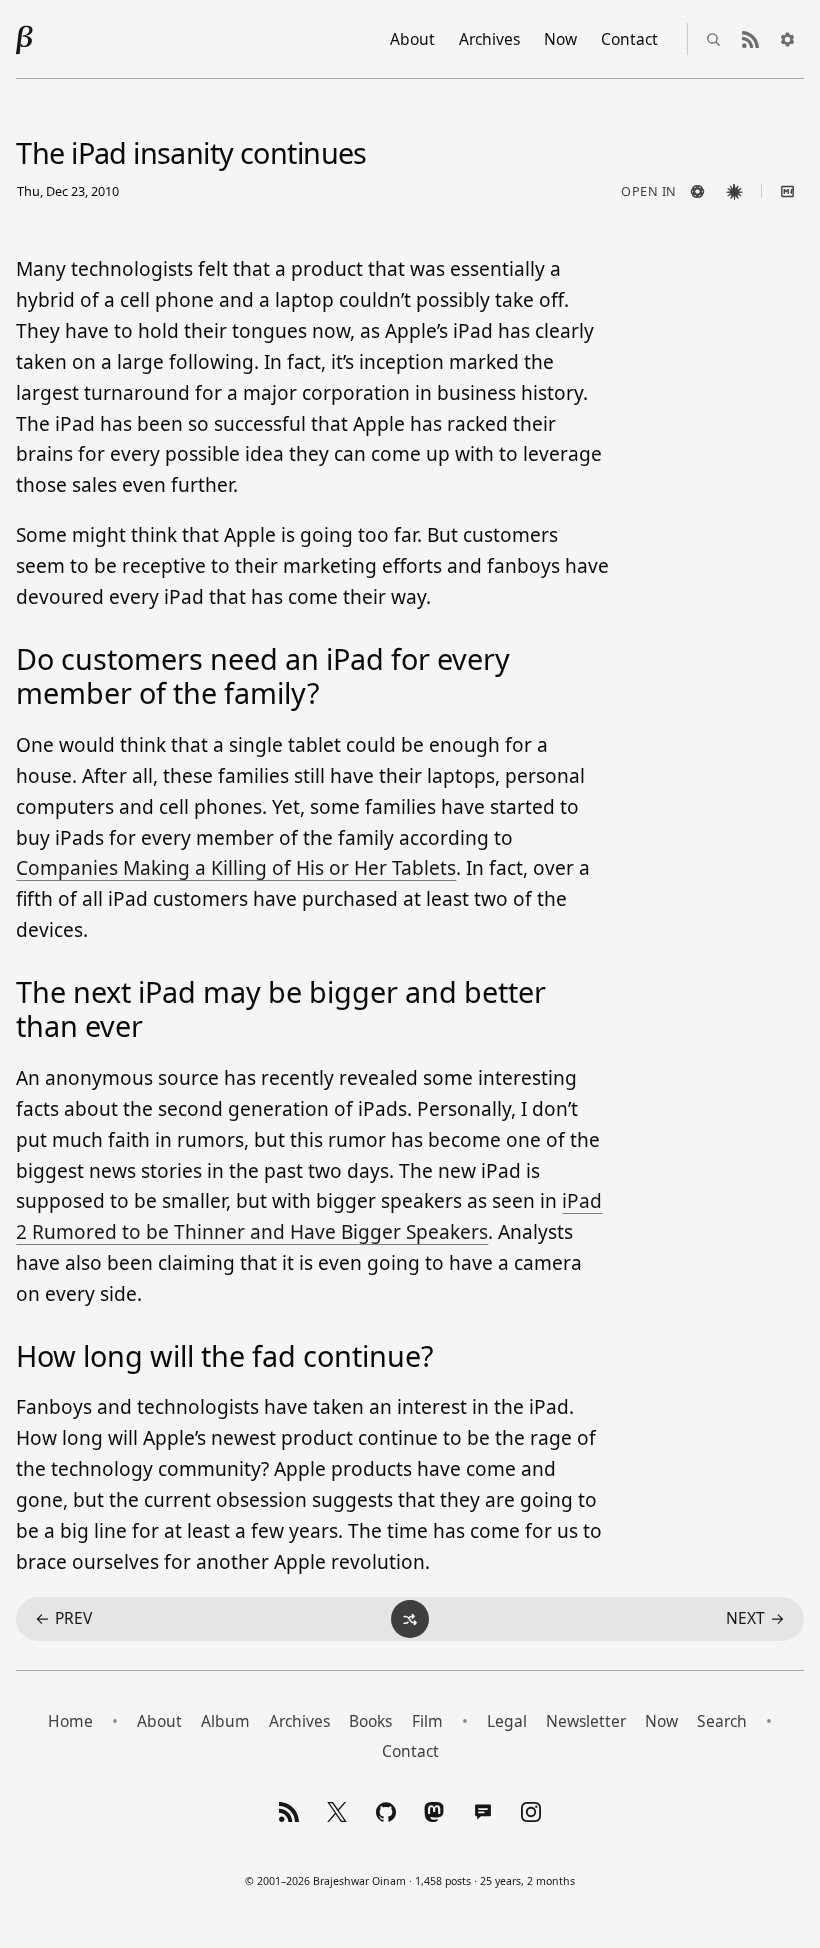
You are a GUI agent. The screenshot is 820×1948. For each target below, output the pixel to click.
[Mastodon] (434, 1812)
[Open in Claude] (735, 191)
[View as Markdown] (788, 191)
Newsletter (586, 1721)
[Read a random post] (410, 1619)
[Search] (714, 39)
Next (755, 1618)
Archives (489, 39)
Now (560, 39)
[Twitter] (337, 1812)
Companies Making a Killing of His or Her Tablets (236, 868)
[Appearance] (788, 39)
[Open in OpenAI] (698, 191)
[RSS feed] (751, 39)
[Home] (25, 39)
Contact (629, 39)
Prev (63, 1618)
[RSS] (288, 1812)
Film (427, 1721)
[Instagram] (531, 1812)
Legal (507, 1721)
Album (225, 1721)
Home (70, 1721)
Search (722, 1721)
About (412, 39)
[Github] (385, 1812)
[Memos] (482, 1812)
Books (370, 1721)
